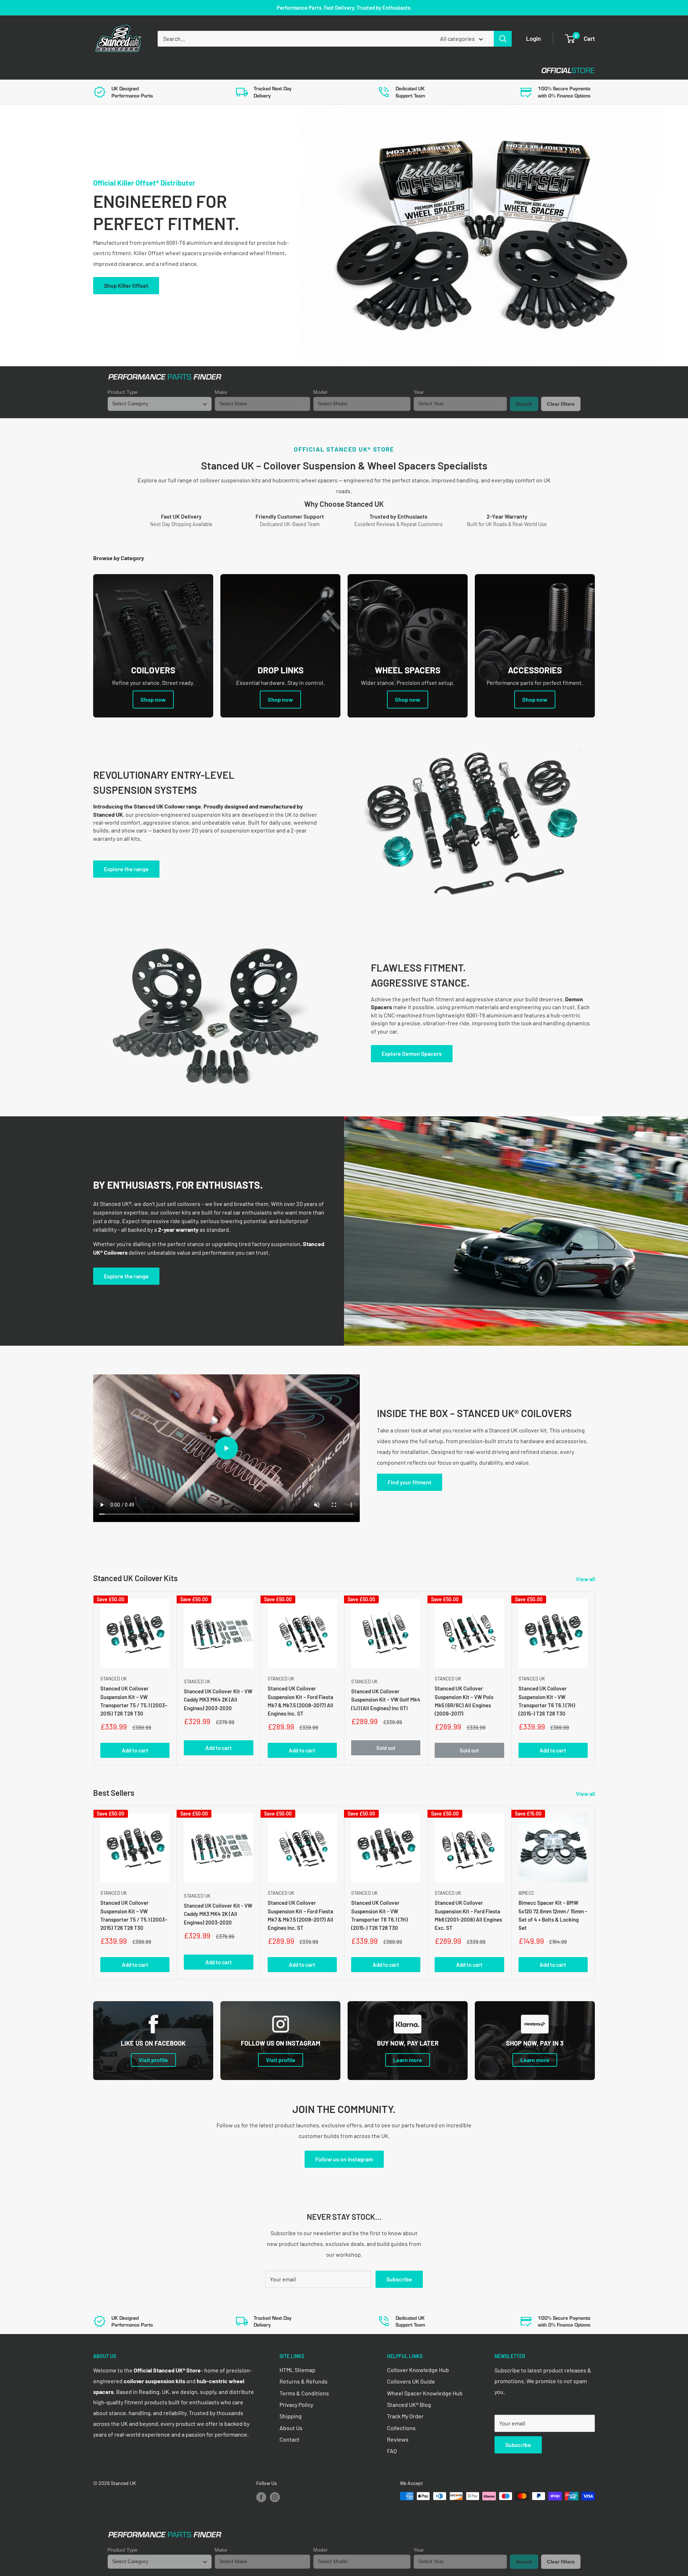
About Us (291, 2428)
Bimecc (526, 1893)
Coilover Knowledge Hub (418, 2370)
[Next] (595, 1678)
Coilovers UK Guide (411, 2381)
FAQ (392, 2451)
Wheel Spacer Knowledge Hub (425, 2393)
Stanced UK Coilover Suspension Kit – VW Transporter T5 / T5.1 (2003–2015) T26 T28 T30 (134, 1701)
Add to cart (135, 1751)
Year (419, 392)
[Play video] (226, 1448)
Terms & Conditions (304, 2393)
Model (320, 392)
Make (221, 392)
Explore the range (126, 869)
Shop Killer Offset (126, 285)
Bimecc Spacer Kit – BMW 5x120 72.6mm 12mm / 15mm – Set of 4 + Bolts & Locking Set (553, 1916)
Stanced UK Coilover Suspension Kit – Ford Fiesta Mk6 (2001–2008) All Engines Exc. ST (468, 1916)
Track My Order (405, 2416)
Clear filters (561, 404)
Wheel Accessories (279, 70)
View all (586, 1579)
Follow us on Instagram (344, 2159)
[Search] (503, 39)
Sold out (386, 1748)
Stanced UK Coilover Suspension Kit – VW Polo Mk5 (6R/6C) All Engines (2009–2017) (464, 1701)
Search (524, 404)
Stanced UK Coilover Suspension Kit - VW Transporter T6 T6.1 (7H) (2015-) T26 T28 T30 (547, 1701)
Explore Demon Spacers (412, 1053)
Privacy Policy (296, 2405)
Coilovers (108, 70)
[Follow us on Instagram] (275, 2497)
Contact (337, 70)
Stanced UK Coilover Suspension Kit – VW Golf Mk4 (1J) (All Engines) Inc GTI (386, 1700)
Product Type (123, 392)
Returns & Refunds (304, 2381)
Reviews (398, 2439)
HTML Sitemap (297, 2370)
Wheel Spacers (212, 70)
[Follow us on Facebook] (261, 2497)
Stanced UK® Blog (409, 2405)
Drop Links (157, 70)
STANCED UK (114, 1679)
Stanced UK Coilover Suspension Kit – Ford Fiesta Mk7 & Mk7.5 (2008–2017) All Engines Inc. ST (300, 1701)
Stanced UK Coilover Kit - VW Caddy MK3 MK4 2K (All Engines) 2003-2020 (218, 1700)
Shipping (291, 2416)
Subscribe (399, 2279)
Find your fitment (410, 1482)
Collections (401, 2428)
